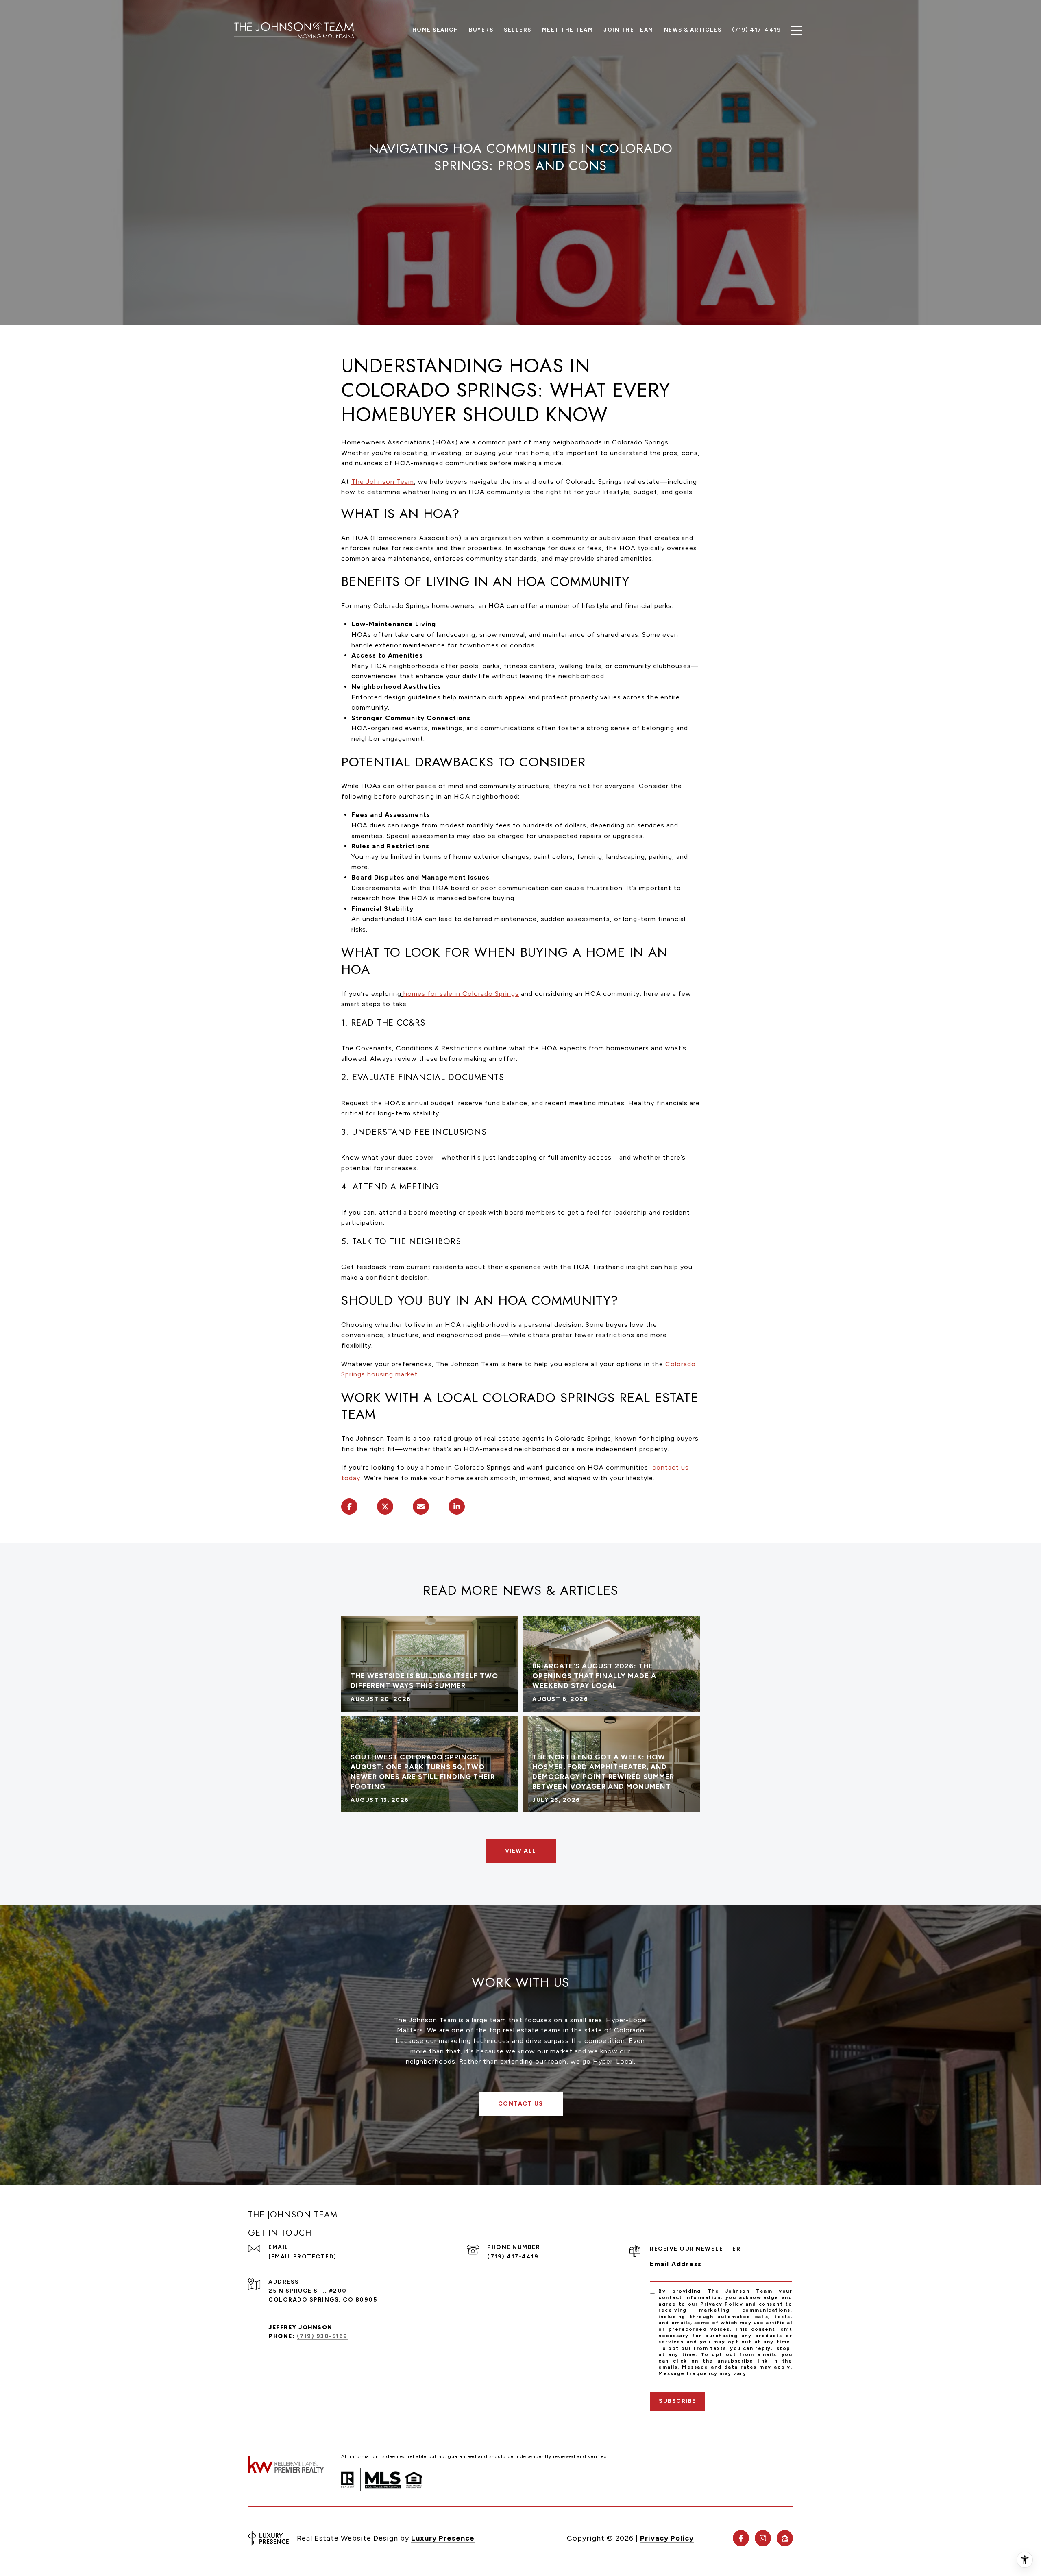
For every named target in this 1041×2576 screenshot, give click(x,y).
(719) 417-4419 (513, 2257)
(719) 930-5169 (322, 2336)
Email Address (676, 2264)
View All (521, 1851)
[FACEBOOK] (741, 2538)
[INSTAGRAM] (763, 2538)
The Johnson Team (383, 482)
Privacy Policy (722, 2304)
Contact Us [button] (521, 2104)
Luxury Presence (443, 2538)
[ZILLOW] (785, 2538)
